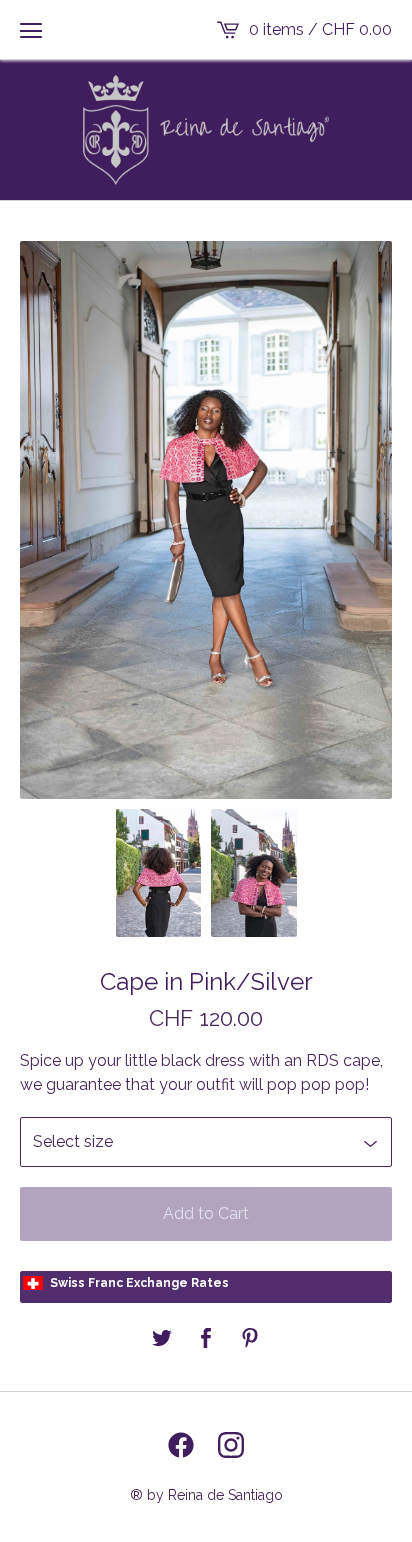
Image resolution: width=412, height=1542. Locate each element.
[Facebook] (181, 1445)
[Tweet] (162, 1339)
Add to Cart (206, 1213)
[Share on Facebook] (206, 1339)
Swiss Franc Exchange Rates (139, 1283)
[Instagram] (231, 1445)
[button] (31, 30)
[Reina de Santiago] (206, 130)
